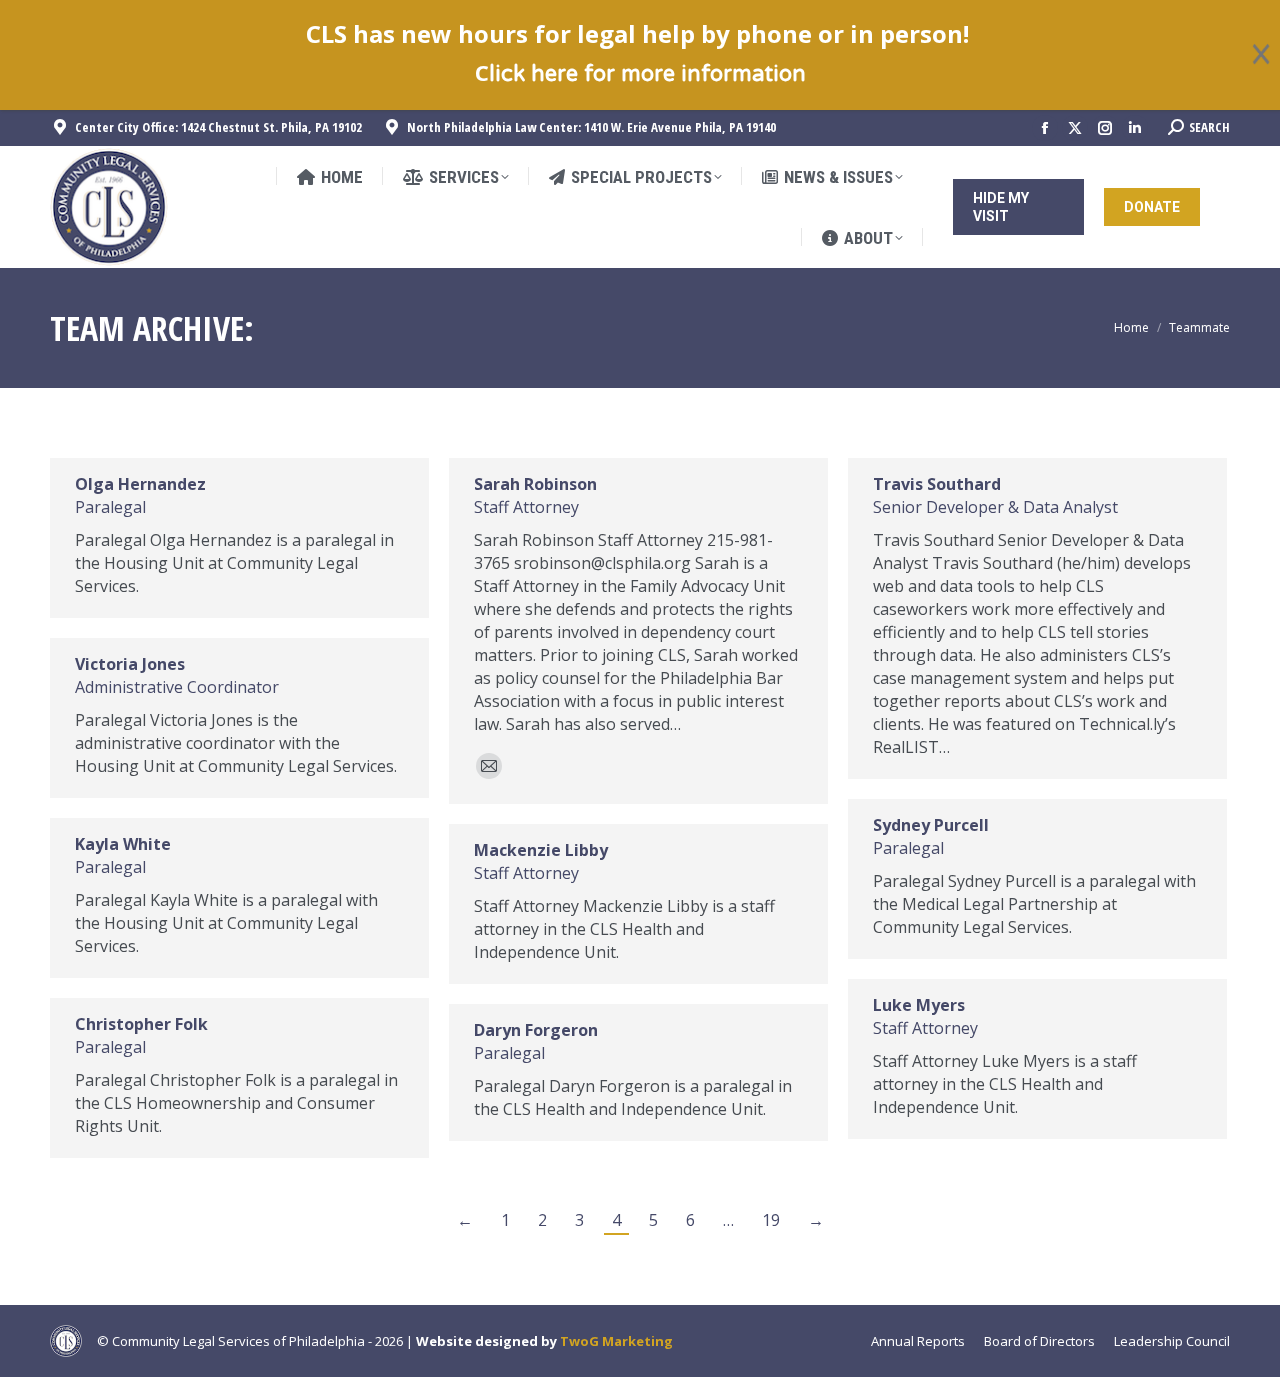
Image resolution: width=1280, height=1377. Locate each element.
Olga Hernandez (140, 484)
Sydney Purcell (931, 825)
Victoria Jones (130, 664)
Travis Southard (937, 484)
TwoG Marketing (616, 1341)
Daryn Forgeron (536, 1030)
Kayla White (123, 844)
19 (771, 1220)
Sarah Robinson (535, 484)
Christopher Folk (141, 1024)
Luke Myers (919, 1005)
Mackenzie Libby (541, 850)
